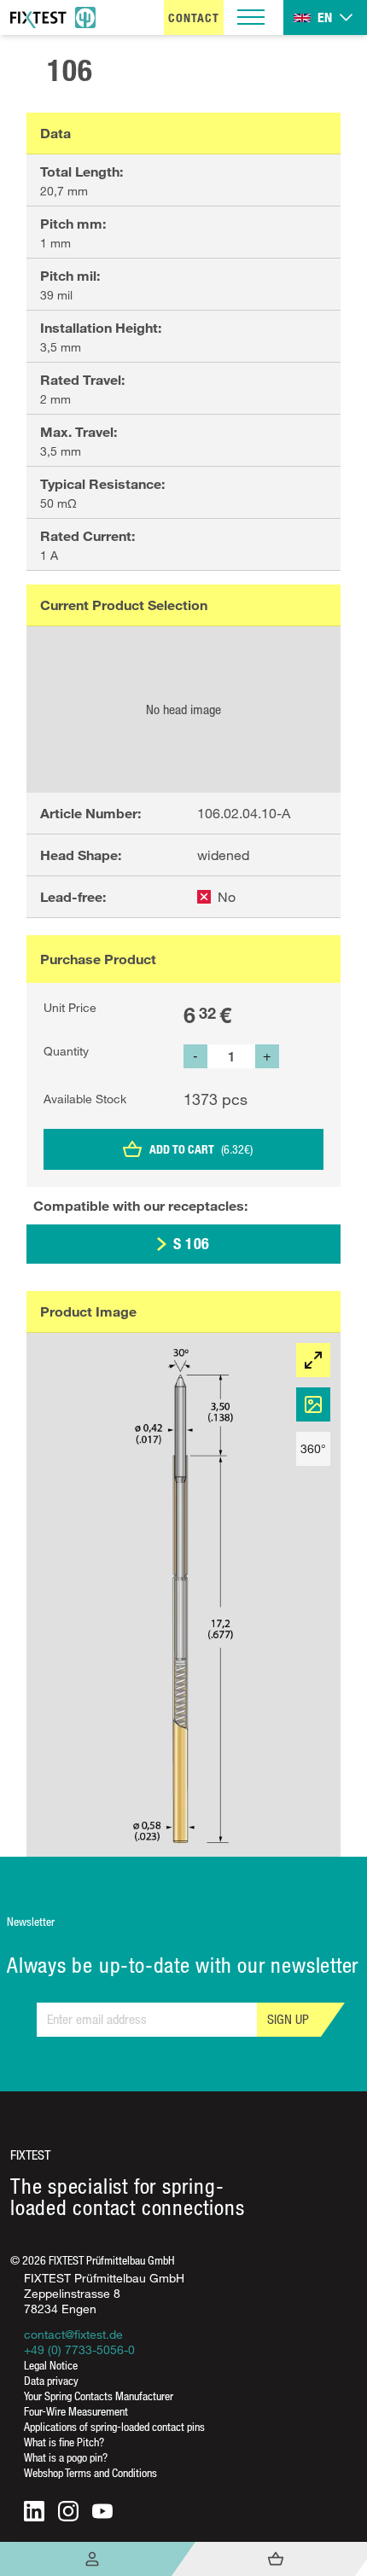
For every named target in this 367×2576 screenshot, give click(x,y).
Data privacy (51, 2380)
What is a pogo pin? (66, 2457)
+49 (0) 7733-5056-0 (79, 2349)
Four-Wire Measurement (76, 2411)
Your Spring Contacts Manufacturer (99, 2396)
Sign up (288, 2019)
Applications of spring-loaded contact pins (114, 2426)
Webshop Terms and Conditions (90, 2472)
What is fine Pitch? (64, 2442)
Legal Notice (51, 2365)
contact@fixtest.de (73, 2334)
